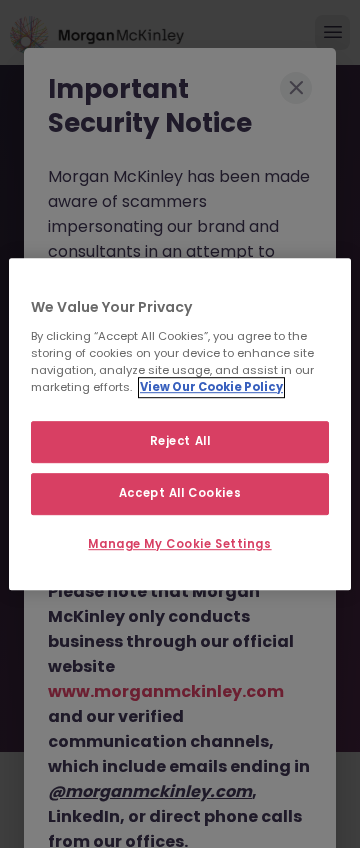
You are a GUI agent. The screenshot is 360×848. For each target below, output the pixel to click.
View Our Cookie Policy (211, 387)
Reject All (180, 441)
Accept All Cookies (180, 493)
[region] (180, 424)
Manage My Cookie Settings (179, 544)
